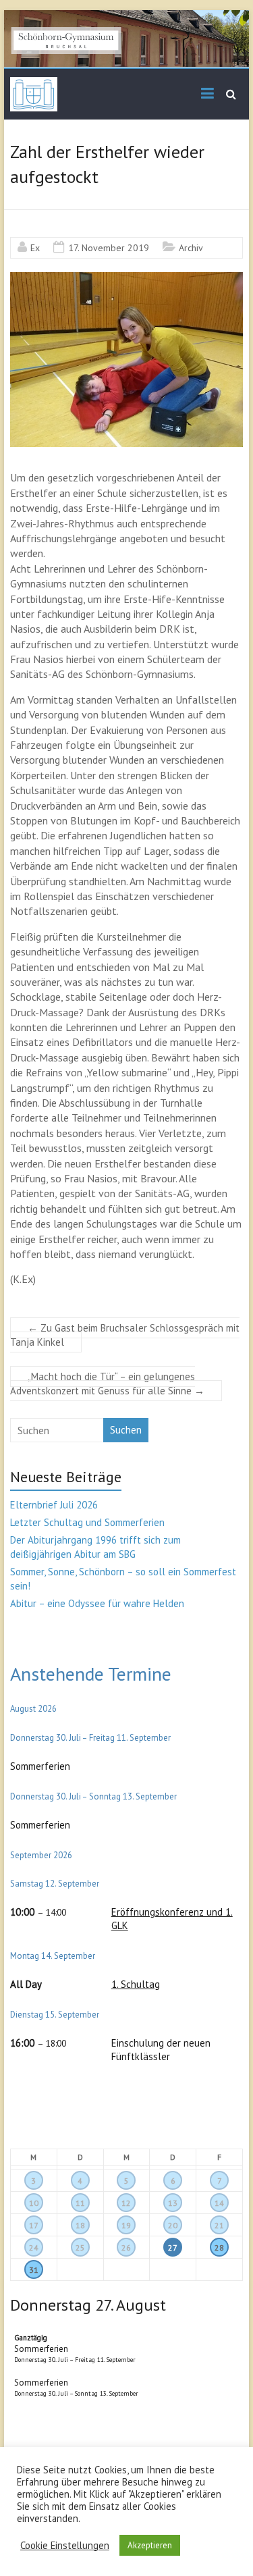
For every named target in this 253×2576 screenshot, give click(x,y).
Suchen (126, 1430)
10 (34, 2203)
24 (34, 2248)
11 (80, 2203)
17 (34, 2225)
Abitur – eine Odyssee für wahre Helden (97, 1603)
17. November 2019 (109, 248)
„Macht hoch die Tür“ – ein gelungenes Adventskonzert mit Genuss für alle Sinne (107, 1384)
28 (219, 2248)
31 (34, 2270)
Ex (35, 248)
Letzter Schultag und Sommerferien (87, 1522)
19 (126, 2225)
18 (80, 2225)
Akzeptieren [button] (150, 2545)
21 (219, 2225)
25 (80, 2248)
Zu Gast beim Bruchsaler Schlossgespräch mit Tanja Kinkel (125, 1335)
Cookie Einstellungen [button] (65, 2546)
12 (126, 2203)
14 (219, 2203)
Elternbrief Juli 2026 (54, 1505)
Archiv (191, 248)
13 (173, 2203)
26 (126, 2248)
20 (173, 2225)
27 (173, 2248)
